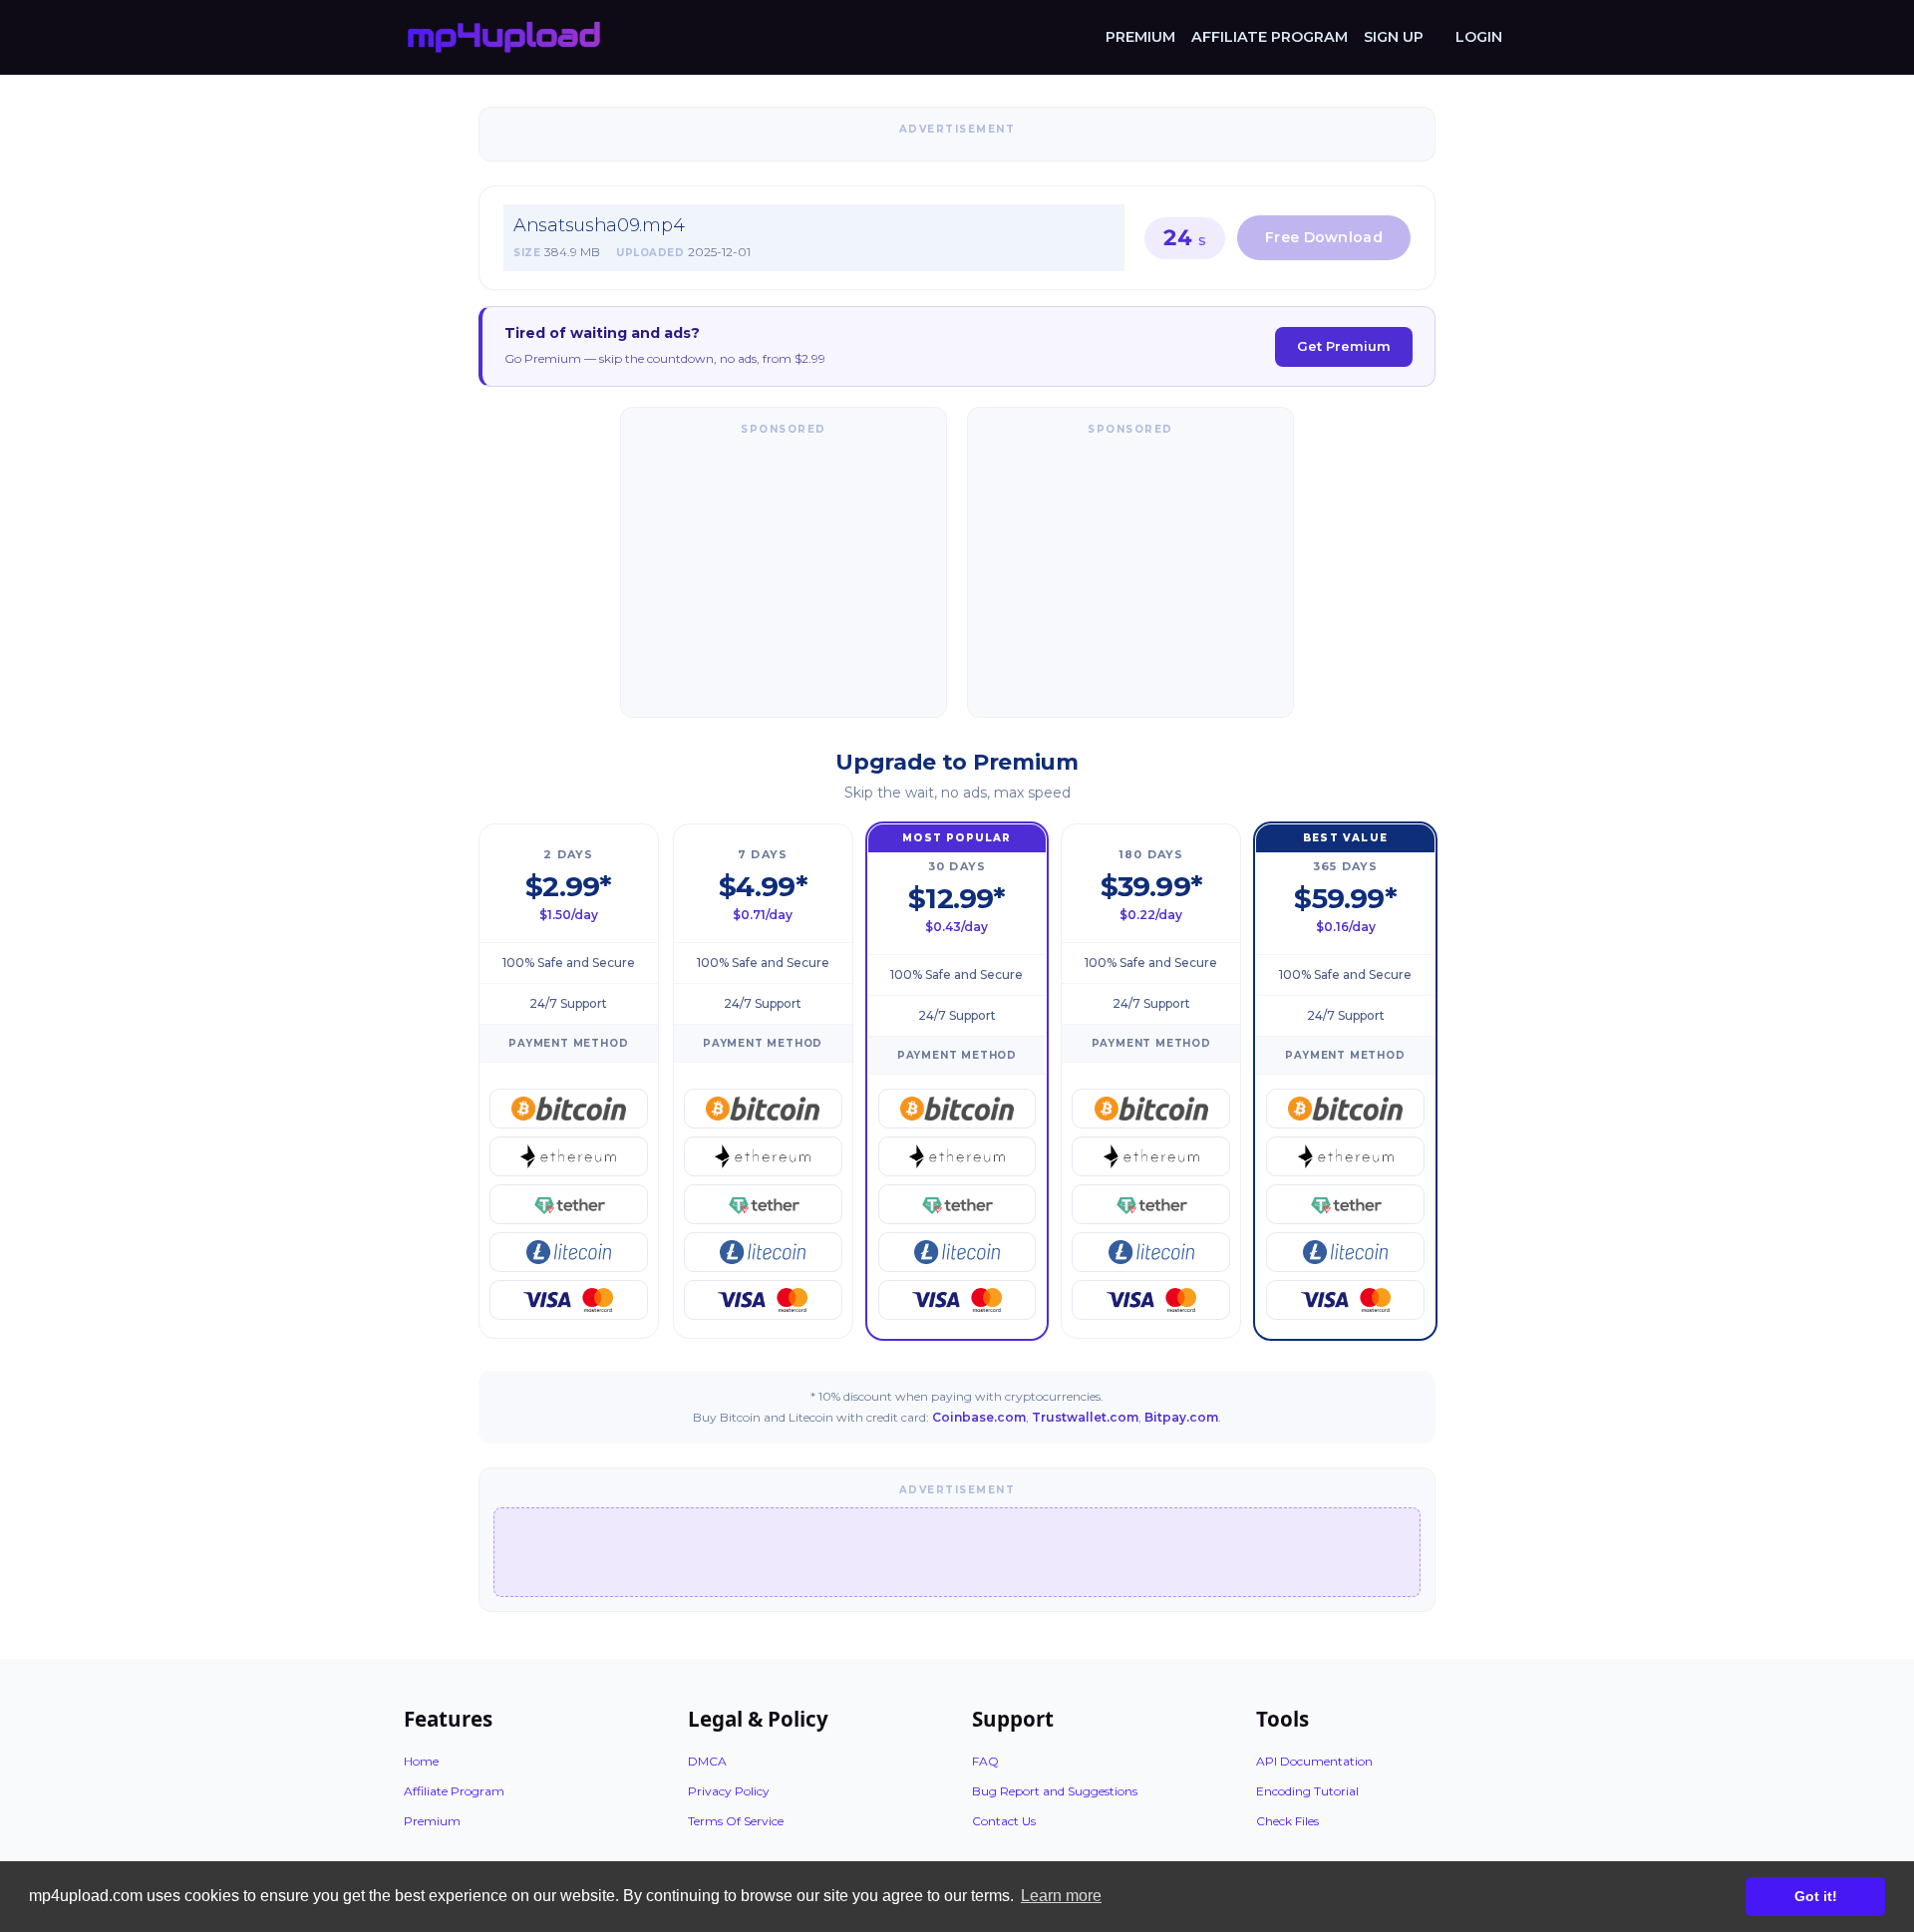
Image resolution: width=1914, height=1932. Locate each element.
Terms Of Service (736, 1821)
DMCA (707, 1761)
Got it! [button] (1816, 1896)
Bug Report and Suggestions (1055, 1791)
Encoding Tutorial (1307, 1791)
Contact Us (1004, 1821)
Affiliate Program (1270, 37)
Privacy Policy (729, 1791)
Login (1479, 37)
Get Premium (1344, 346)
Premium (1140, 37)
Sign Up (1394, 37)
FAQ (985, 1761)
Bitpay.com (1181, 1417)
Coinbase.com (979, 1417)
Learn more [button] (1061, 1896)
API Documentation (1314, 1761)
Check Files (1287, 1821)
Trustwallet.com (1085, 1417)
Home (421, 1761)
